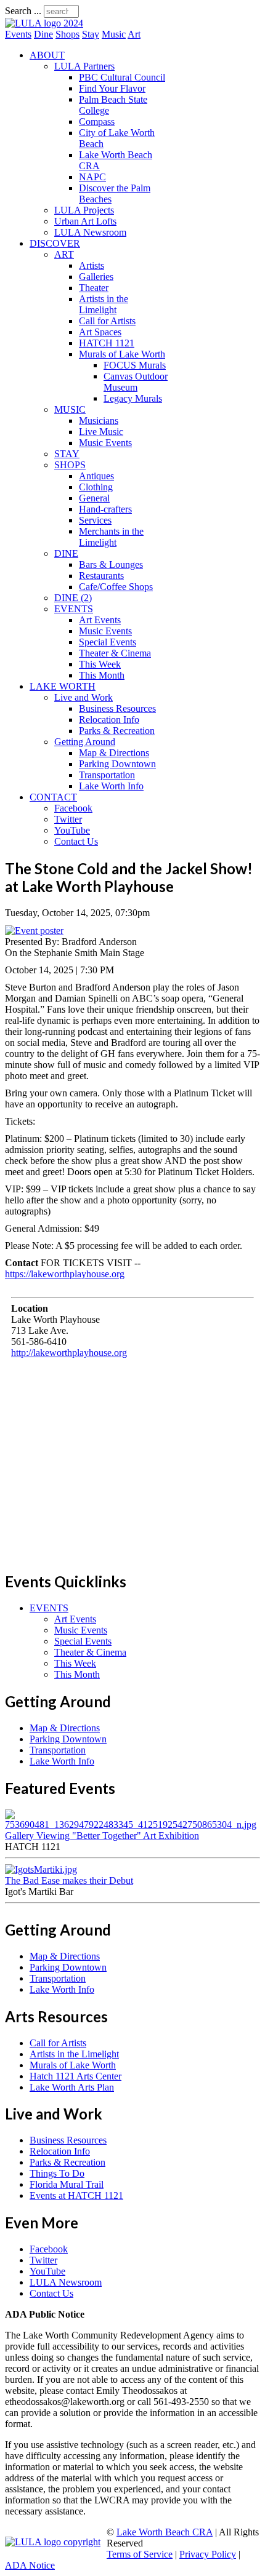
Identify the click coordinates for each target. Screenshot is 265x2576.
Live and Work (84, 697)
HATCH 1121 (107, 343)
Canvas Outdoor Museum (136, 382)
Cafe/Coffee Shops (116, 587)
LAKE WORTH (63, 686)
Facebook (73, 808)
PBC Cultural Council (122, 77)
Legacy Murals (133, 398)
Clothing (96, 487)
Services (95, 520)
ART (64, 254)
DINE (66, 553)
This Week (100, 664)
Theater (94, 288)
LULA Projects (84, 210)
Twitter (68, 819)
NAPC (92, 177)
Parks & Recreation (117, 731)
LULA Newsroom (90, 232)
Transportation (107, 775)
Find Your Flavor (112, 88)
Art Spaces (100, 332)
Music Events (105, 443)
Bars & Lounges (111, 564)
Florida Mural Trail (67, 2184)
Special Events (108, 642)
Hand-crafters (105, 509)
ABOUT (47, 55)
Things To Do (57, 2173)
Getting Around (85, 742)
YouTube (72, 830)
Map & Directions (114, 753)
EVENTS (74, 609)
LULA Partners (84, 66)
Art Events (100, 620)
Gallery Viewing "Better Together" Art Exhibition (102, 1836)
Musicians (99, 421)
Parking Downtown (117, 764)
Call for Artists (107, 321)
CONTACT (53, 797)
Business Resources (117, 708)
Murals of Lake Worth (122, 354)
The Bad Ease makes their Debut (69, 1880)
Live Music (101, 432)
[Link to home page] (44, 23)
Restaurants (101, 576)
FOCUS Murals (135, 365)
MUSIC (70, 409)
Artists (92, 265)
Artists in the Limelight (104, 304)
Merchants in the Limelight (111, 537)
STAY (67, 454)
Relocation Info (109, 720)
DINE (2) (73, 598)
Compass (97, 122)
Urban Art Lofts (85, 221)
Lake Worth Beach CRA (165, 2532)
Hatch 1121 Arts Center (75, 2076)
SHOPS (70, 465)
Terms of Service (140, 2554)
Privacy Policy (208, 2554)
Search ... (23, 11)
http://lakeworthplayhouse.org (69, 1353)
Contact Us (76, 841)
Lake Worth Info (111, 786)
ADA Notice (30, 2565)
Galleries (96, 277)
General (94, 498)
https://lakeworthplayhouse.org (65, 1274)
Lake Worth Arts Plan (72, 2087)
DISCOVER (55, 243)
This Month (102, 675)
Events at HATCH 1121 (76, 2195)
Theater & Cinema (115, 653)
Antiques (96, 476)
